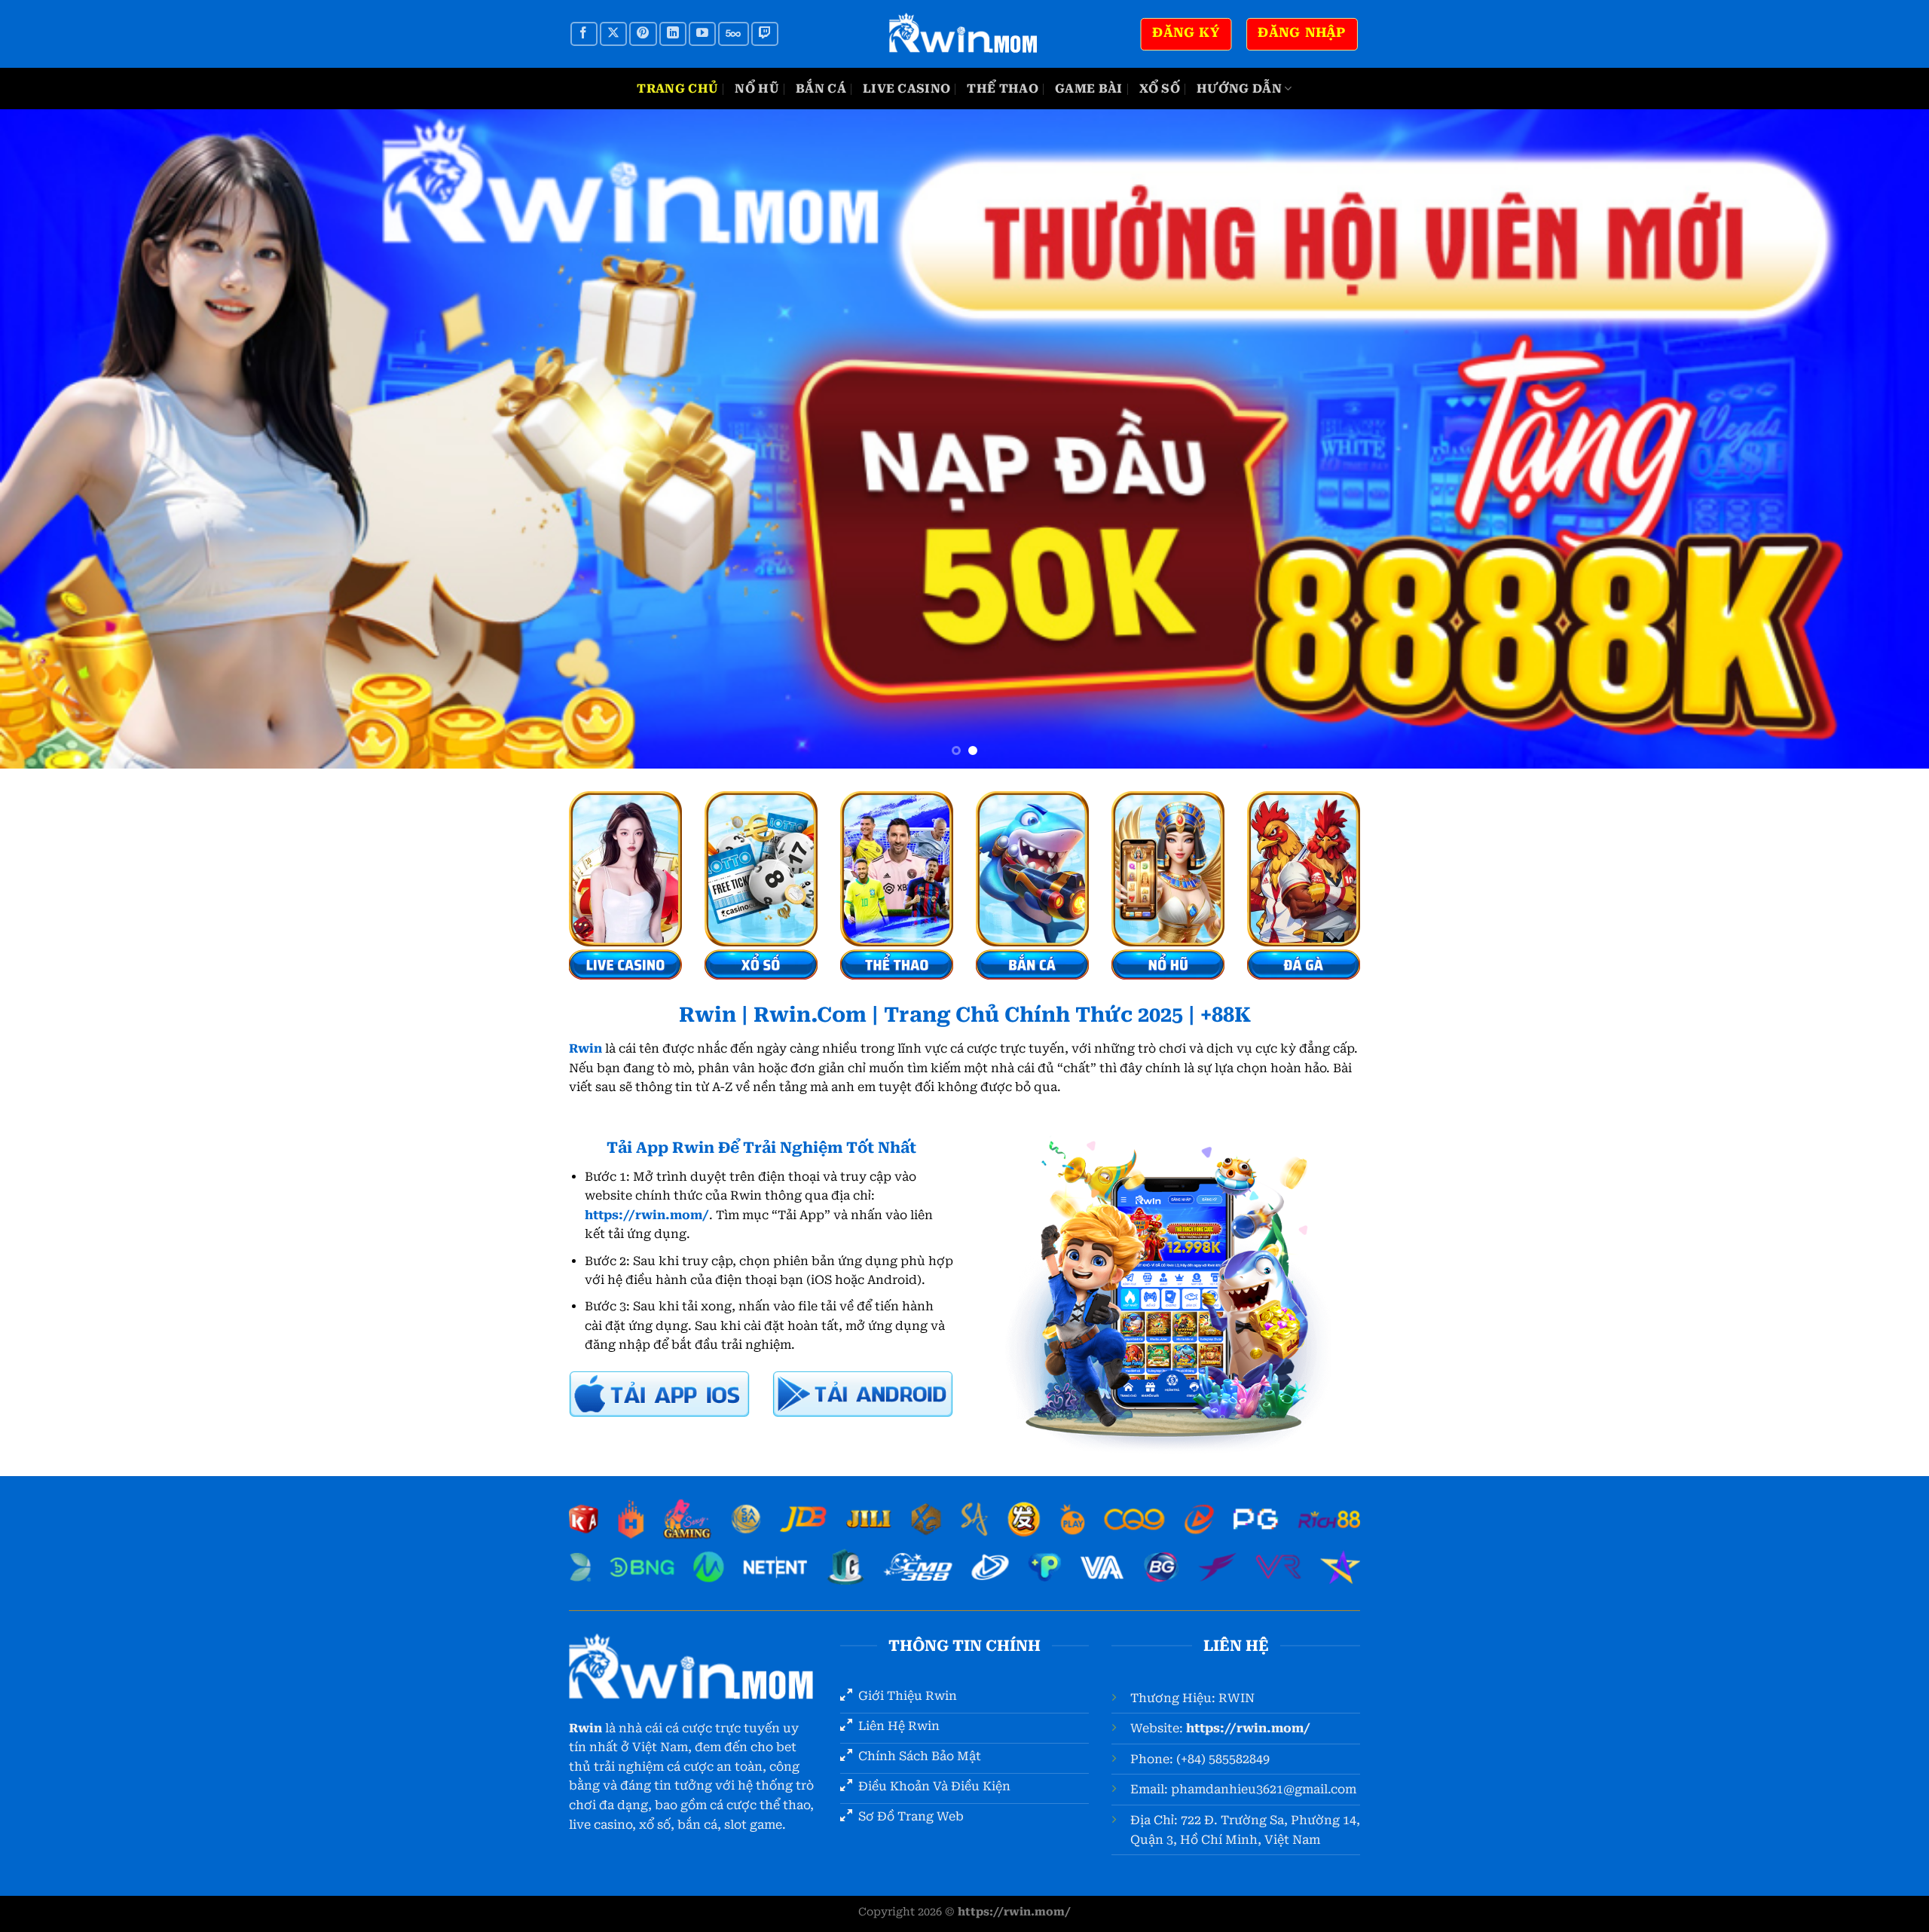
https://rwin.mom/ (1248, 1728)
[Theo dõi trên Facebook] (584, 34)
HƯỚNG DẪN (1239, 89)
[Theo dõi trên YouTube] (702, 34)
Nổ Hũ (757, 89)
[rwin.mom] (964, 34)
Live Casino (907, 89)
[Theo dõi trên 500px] (733, 34)
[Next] (1872, 439)
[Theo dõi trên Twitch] (765, 34)
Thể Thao (1003, 89)
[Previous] (57, 439)
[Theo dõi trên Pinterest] (643, 34)
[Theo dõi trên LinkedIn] (673, 34)
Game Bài (1089, 89)
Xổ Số (1160, 89)
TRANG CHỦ (677, 89)
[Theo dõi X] (613, 34)
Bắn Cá (821, 89)
